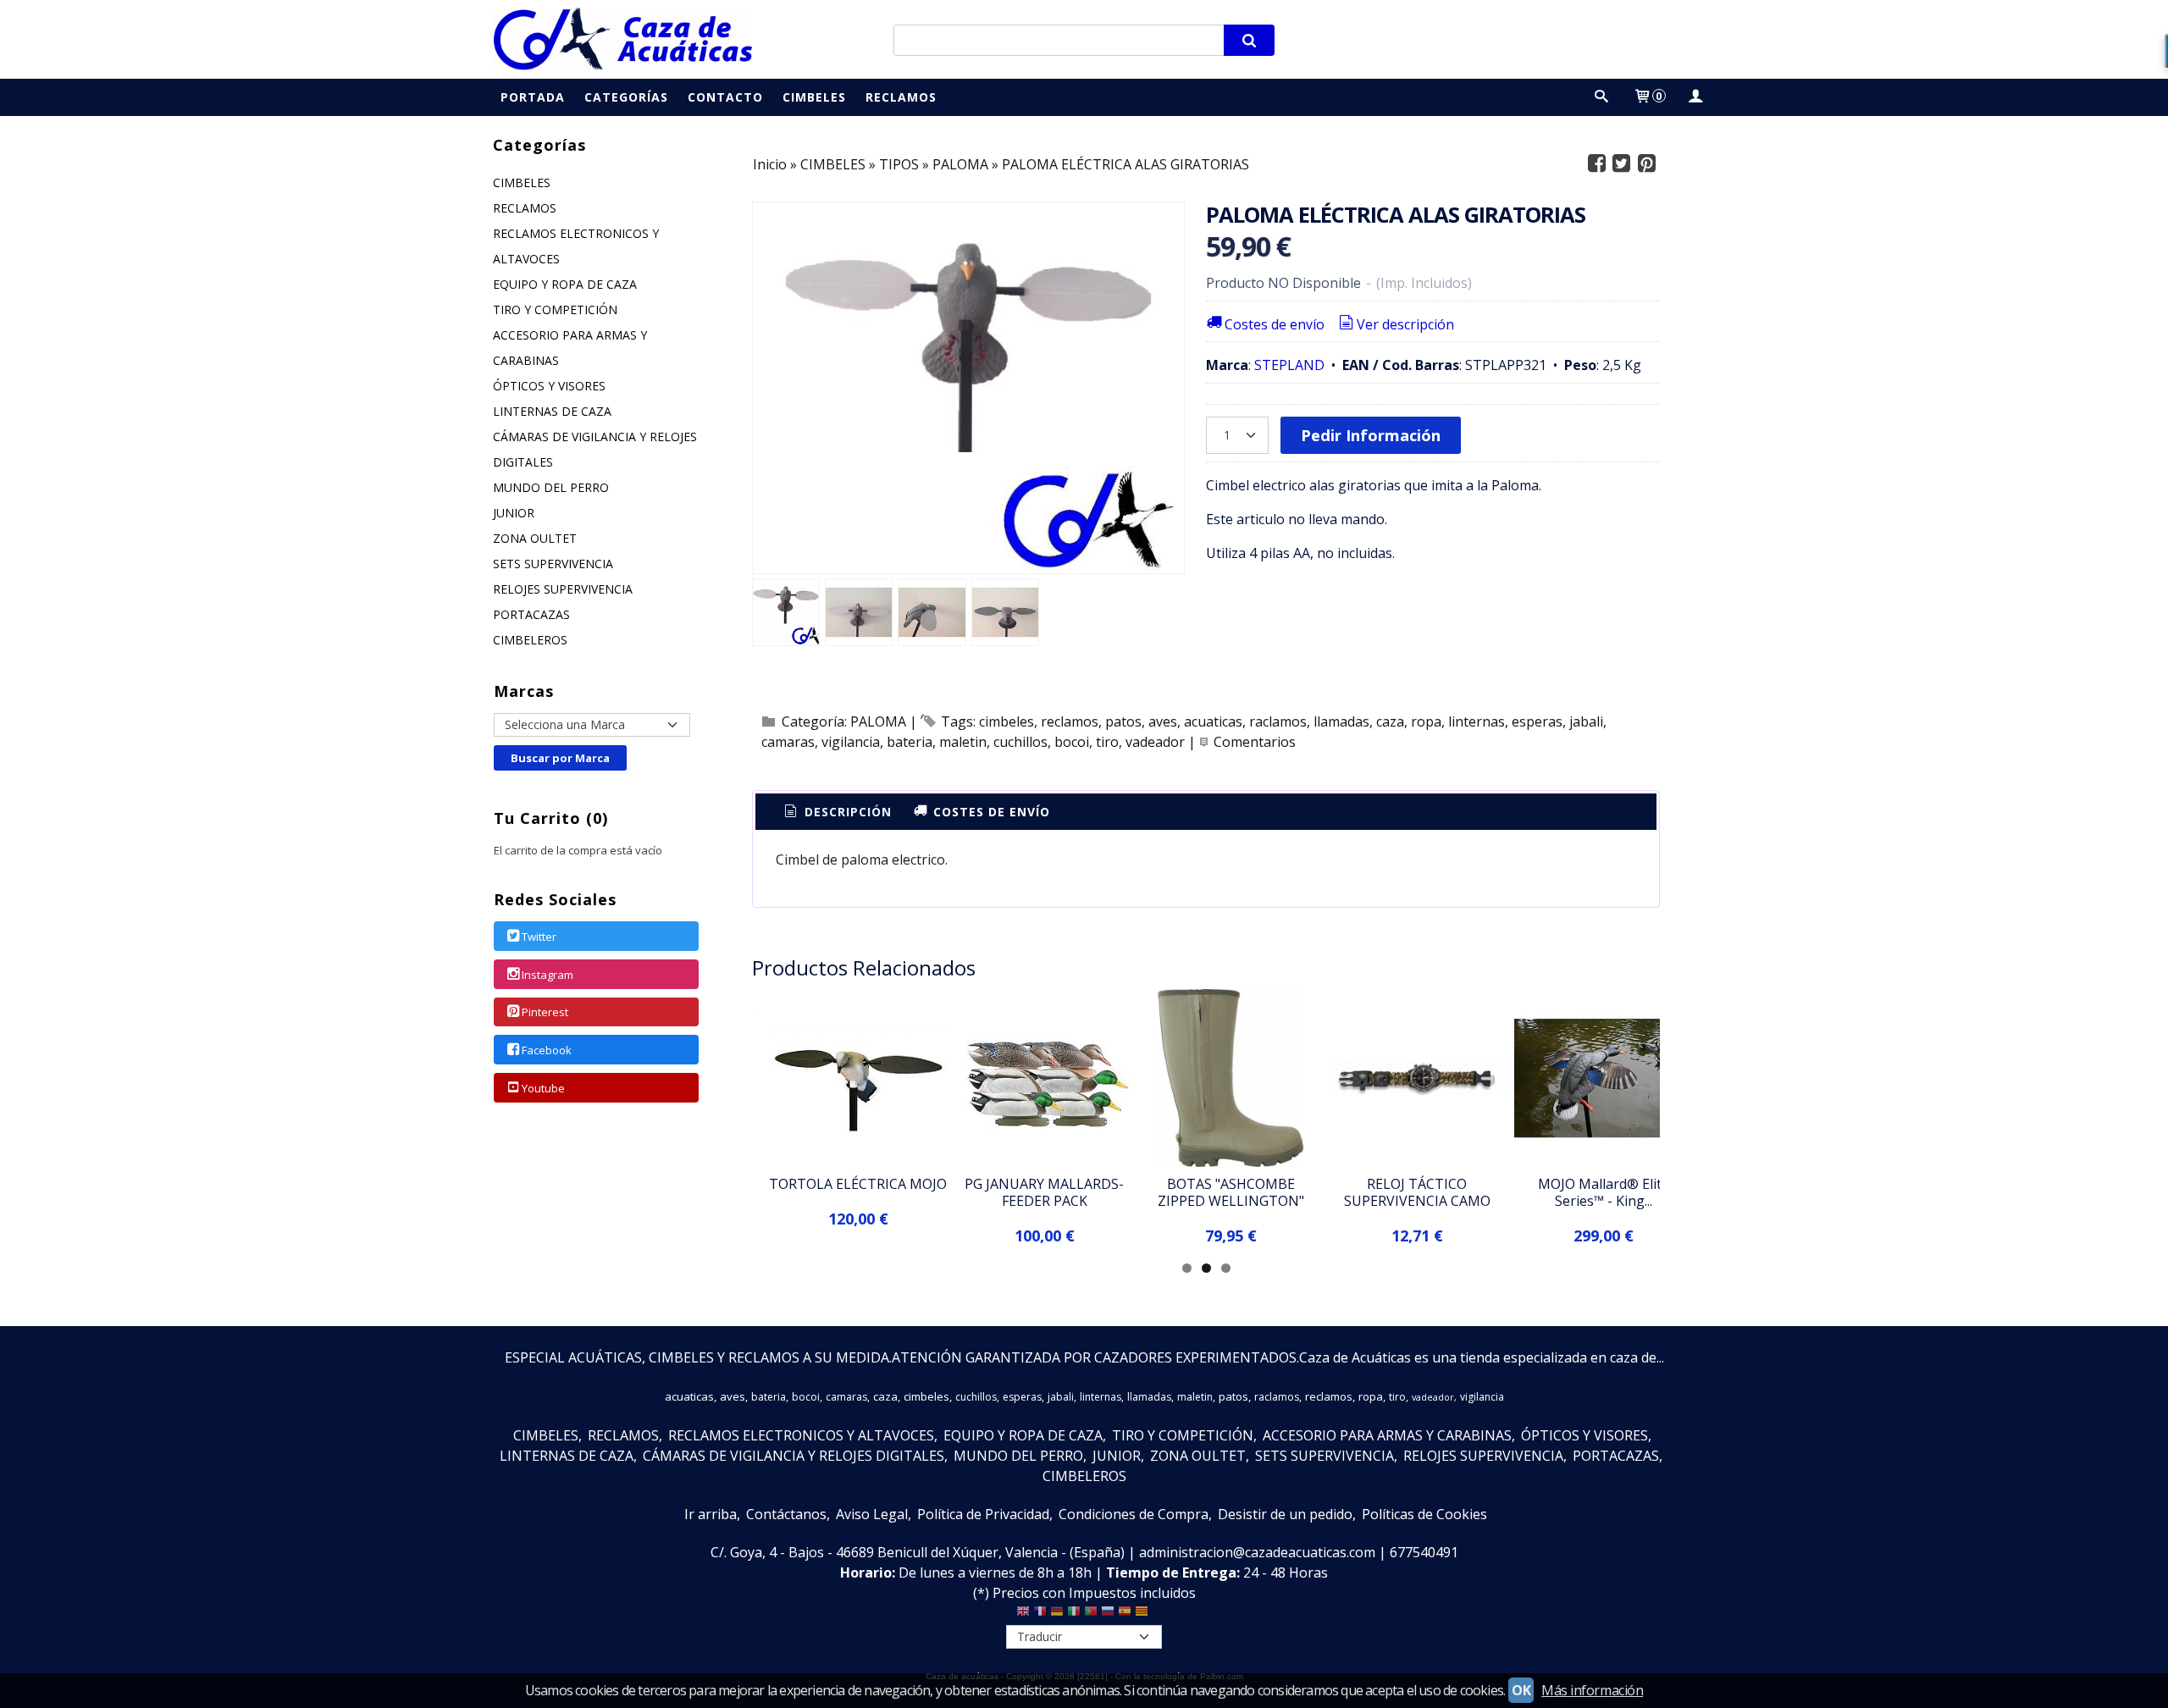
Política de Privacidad (983, 1514)
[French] (1040, 1615)
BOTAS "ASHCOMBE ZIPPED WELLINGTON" (1231, 1192)
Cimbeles (814, 97)
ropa (1426, 721)
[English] (1023, 1615)
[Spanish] (1125, 1615)
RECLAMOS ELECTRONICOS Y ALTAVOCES (576, 246)
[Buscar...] (1601, 97)
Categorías (626, 97)
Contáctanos (786, 1514)
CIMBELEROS (530, 640)
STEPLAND (1289, 365)
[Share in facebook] (1596, 164)
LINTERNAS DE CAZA (552, 411)
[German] (1057, 1615)
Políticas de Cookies (1424, 1514)
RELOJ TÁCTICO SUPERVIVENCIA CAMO (1417, 1192)
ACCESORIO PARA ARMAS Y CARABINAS (570, 348)
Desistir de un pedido (1285, 1514)
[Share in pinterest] (1646, 164)
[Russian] (1108, 1615)
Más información (1592, 1690)
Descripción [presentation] (846, 812)
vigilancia (851, 742)
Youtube (543, 1088)
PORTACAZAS (531, 614)
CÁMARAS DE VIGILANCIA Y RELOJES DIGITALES (595, 449)
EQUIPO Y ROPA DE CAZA (565, 284)
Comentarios (1255, 742)
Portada (533, 97)
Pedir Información (1371, 435)
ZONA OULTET (535, 538)
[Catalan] (1143, 1615)
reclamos (1070, 721)
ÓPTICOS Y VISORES (549, 386)
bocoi (1072, 742)
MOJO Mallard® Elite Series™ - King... (1604, 1192)
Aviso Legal (872, 1514)
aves (1163, 721)
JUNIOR (514, 513)
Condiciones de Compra (1134, 1514)
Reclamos (901, 97)
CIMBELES (522, 182)
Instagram (548, 975)
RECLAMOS (525, 208)
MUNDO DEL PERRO (551, 487)
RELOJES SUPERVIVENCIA (563, 589)
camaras (788, 742)
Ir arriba (711, 1514)
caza (1390, 721)
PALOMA (878, 721)
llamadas (1341, 721)
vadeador (1155, 742)
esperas (1537, 721)
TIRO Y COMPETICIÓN (555, 310)
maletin (963, 742)
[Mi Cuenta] (1695, 97)
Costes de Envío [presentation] (990, 812)
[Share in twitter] (1622, 164)
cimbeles (1007, 721)
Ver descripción (1405, 324)
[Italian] (1074, 1615)
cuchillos (1020, 742)
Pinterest (545, 1013)
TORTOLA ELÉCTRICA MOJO (858, 1184)
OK (1521, 1690)
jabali (1586, 721)
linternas (1477, 721)
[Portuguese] (1091, 1615)
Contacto (725, 97)
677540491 (1424, 1552)
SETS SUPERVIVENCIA (553, 564)
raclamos (1278, 721)
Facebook (547, 1050)
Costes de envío (1275, 324)
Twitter (539, 937)
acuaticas (1213, 721)
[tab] (837, 812)
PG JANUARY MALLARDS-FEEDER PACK (1044, 1192)
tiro (1107, 742)
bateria (910, 742)
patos (1123, 721)
